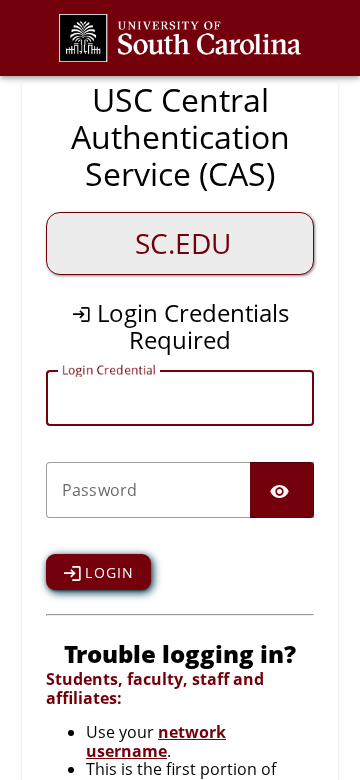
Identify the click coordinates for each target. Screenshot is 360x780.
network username (156, 741)
